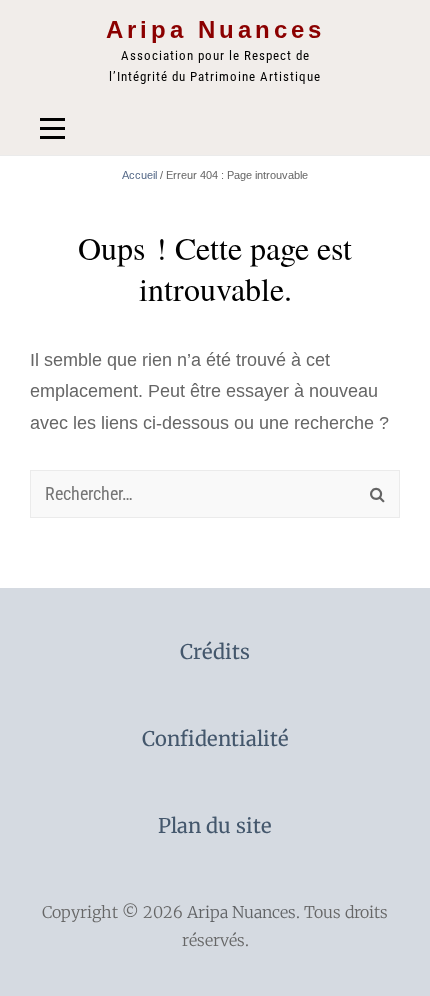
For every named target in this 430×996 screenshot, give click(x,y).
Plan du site (215, 826)
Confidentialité (215, 739)
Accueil (139, 175)
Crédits (215, 652)
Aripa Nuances (215, 29)
